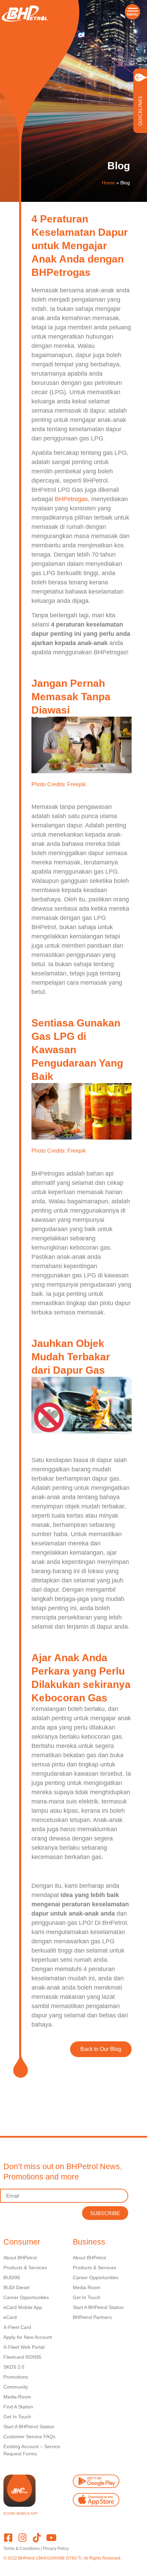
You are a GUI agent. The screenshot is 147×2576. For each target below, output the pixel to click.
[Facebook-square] (8, 2537)
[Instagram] (22, 2537)
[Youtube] (51, 2537)
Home (108, 183)
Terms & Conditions (22, 2549)
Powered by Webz (20, 2564)
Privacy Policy (56, 2549)
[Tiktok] (37, 2537)
